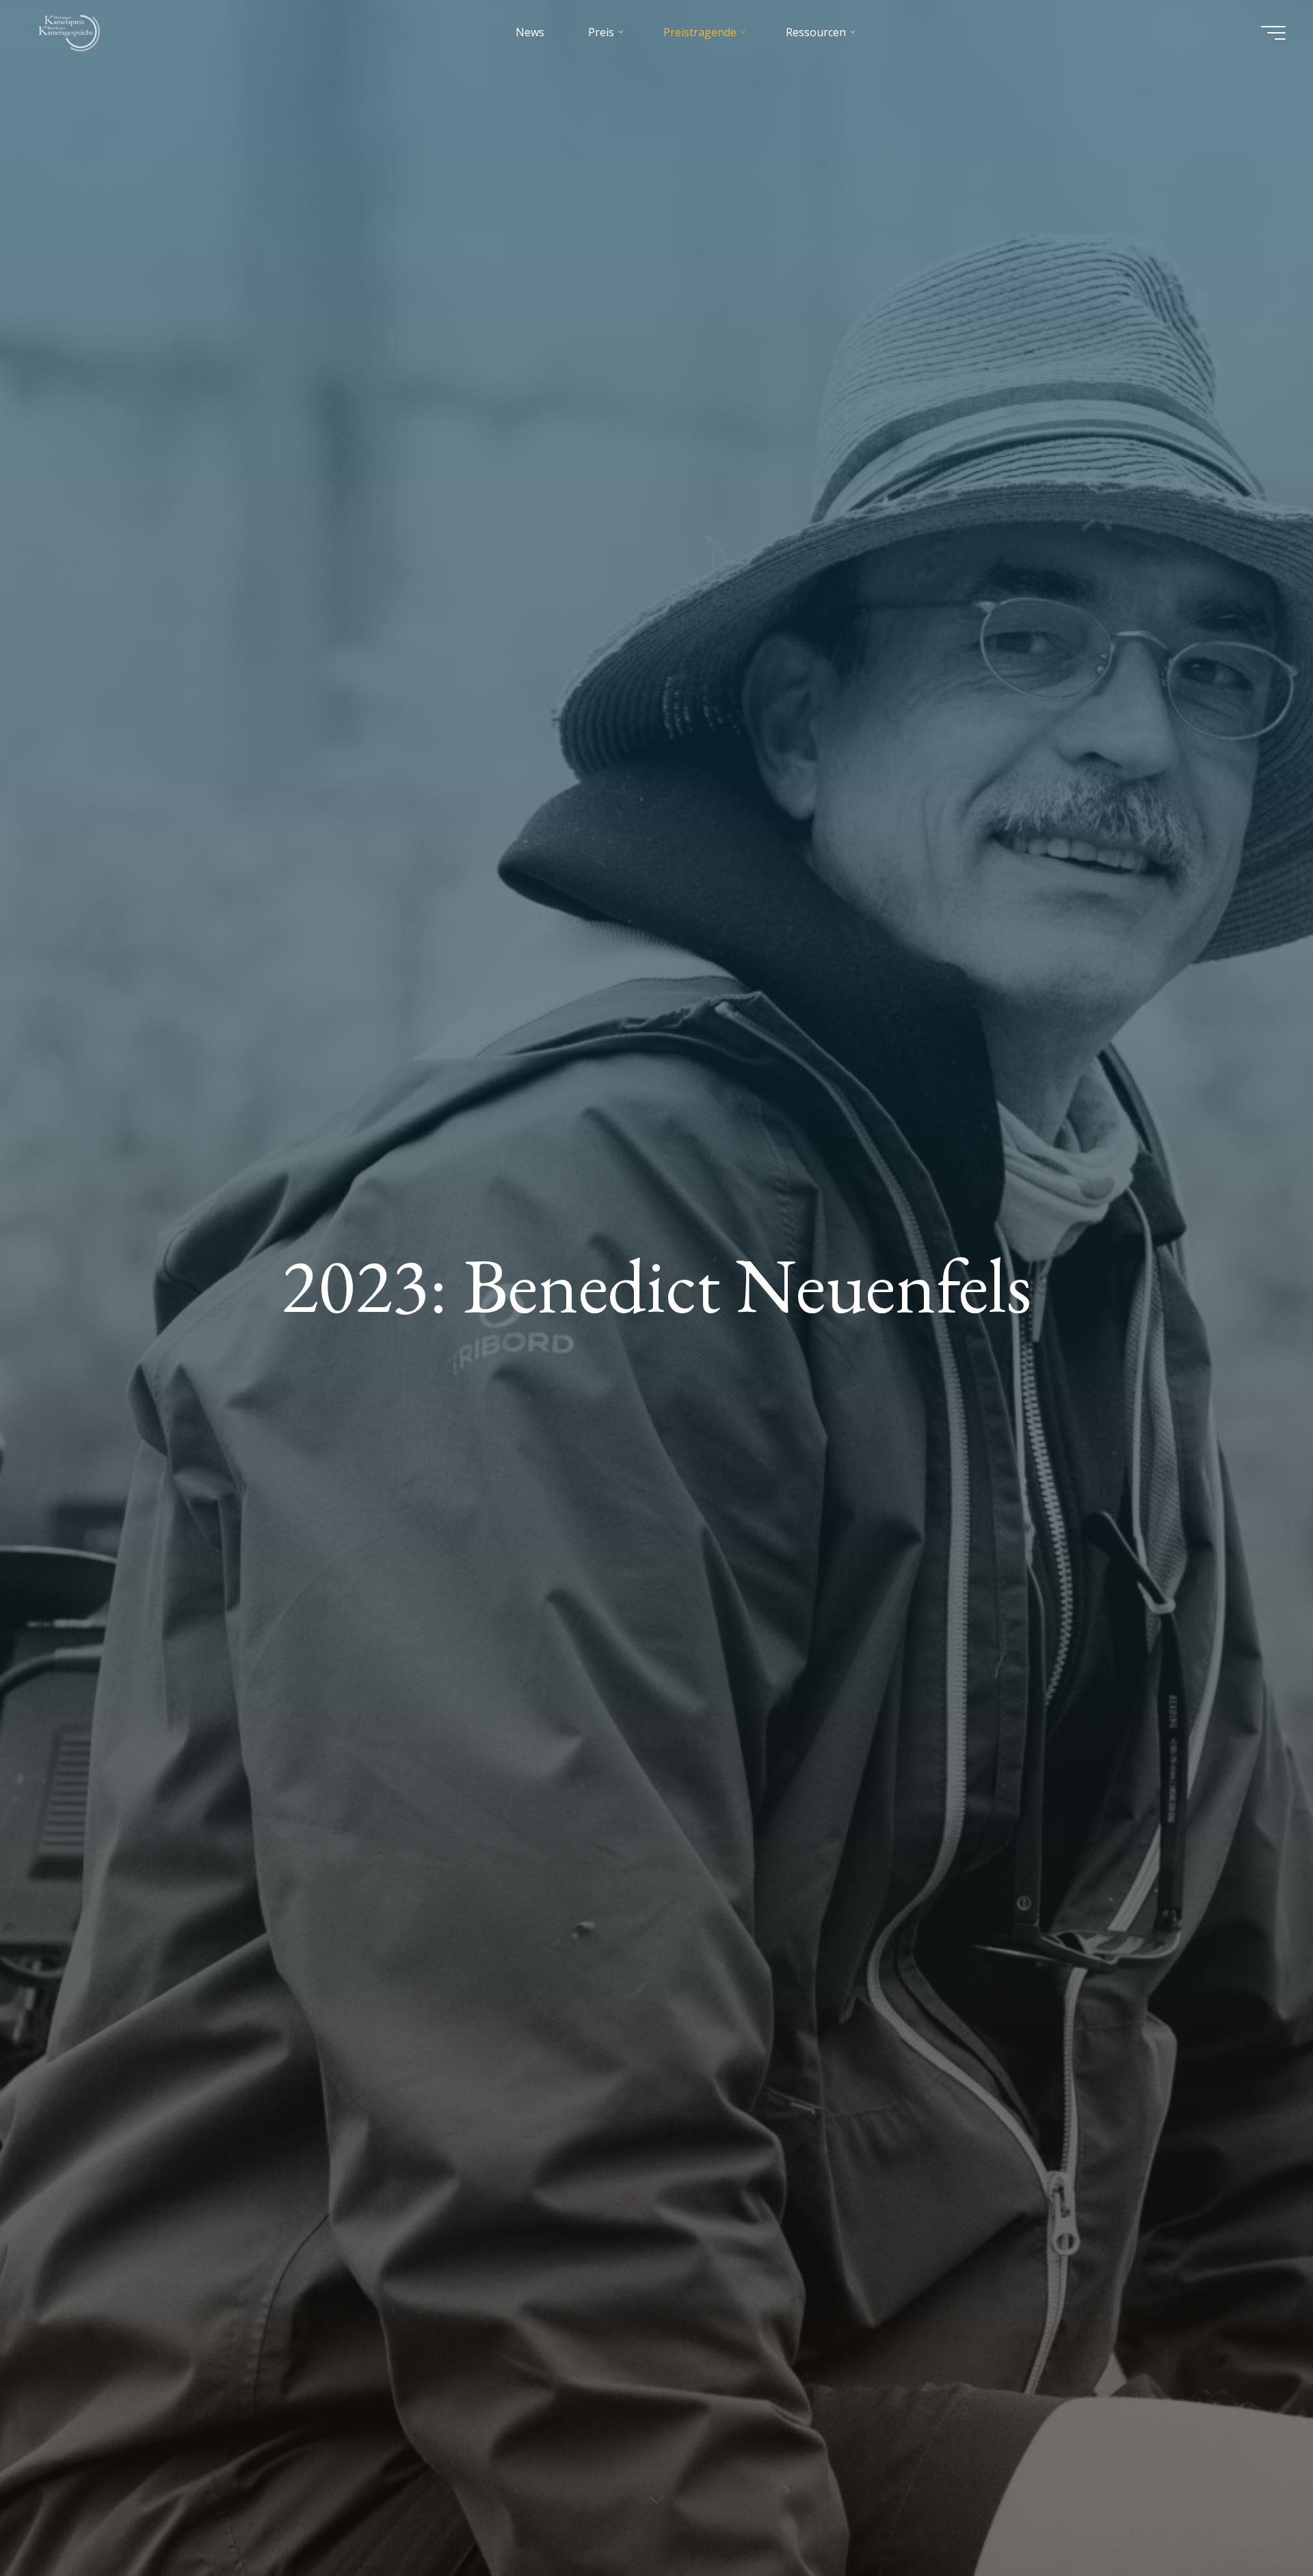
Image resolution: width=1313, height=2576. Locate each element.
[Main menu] (1273, 33)
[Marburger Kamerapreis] (72, 32)
